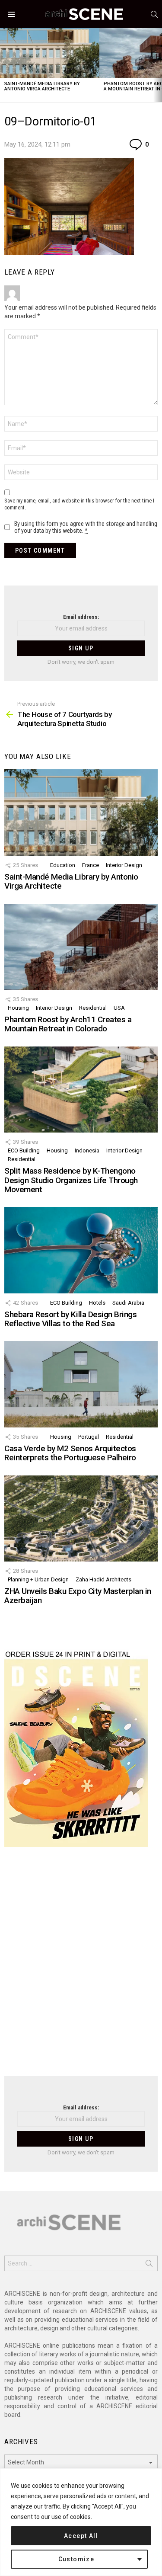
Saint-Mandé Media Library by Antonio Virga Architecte (42, 86)
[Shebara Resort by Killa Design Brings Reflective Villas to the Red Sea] (81, 1250)
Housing (18, 1008)
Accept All (81, 2536)
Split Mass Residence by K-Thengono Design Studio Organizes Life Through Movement (71, 1180)
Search (149, 2265)
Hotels (97, 1303)
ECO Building (24, 1150)
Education (63, 865)
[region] (81, 2522)
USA (119, 1008)
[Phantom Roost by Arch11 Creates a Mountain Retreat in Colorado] (81, 947)
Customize (76, 2559)
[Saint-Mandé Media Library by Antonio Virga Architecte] (50, 53)
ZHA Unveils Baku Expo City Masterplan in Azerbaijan (78, 1596)
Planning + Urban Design (38, 1579)
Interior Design (124, 865)
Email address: (81, 617)
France (91, 865)
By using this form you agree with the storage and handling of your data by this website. (86, 527)
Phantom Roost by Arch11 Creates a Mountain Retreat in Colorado (68, 1024)
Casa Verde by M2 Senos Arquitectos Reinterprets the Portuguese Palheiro (70, 1453)
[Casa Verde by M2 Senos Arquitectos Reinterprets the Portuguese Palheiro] (81, 1384)
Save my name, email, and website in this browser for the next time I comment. (79, 504)
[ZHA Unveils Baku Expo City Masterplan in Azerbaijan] (81, 1518)
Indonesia (87, 1150)
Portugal (89, 1437)
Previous (4, 65)
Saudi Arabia (128, 1303)
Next (158, 65)
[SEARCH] (154, 14)
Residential (93, 1008)
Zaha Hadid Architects (103, 1579)
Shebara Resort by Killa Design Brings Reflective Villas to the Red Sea (70, 1319)
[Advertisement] (81, 1967)
